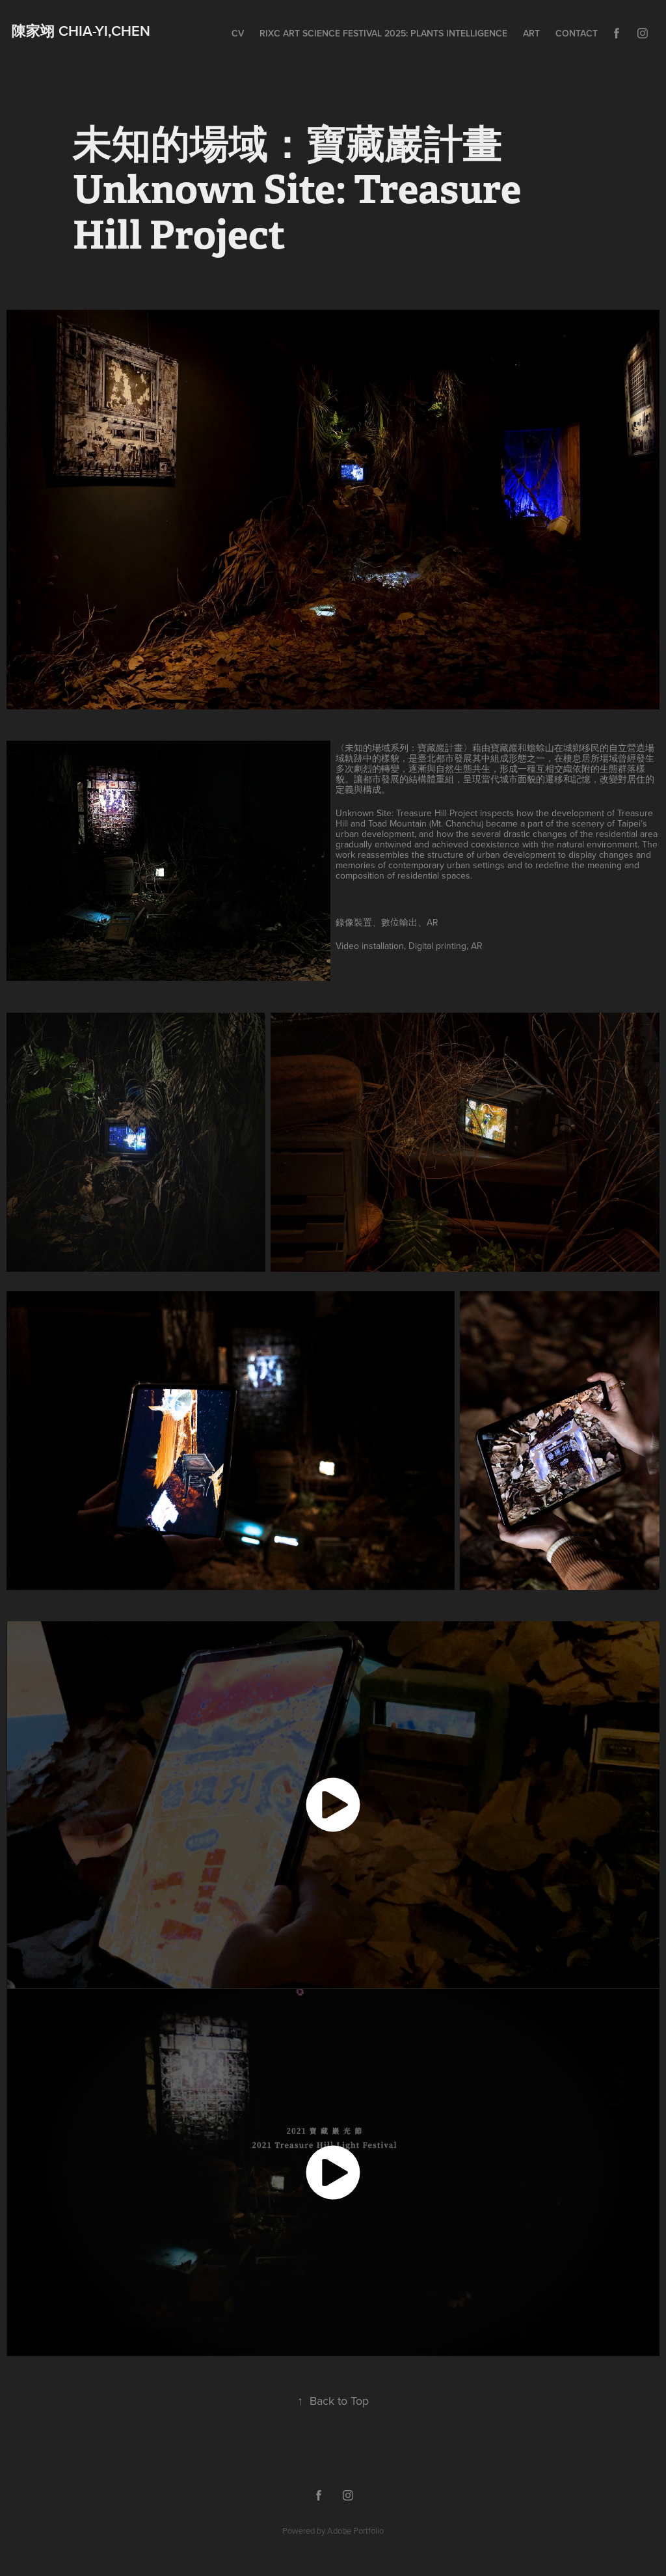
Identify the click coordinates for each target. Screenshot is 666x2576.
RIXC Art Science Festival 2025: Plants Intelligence (383, 33)
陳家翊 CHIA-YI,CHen (83, 31)
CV (238, 33)
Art (531, 33)
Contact (577, 33)
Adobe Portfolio (355, 2530)
